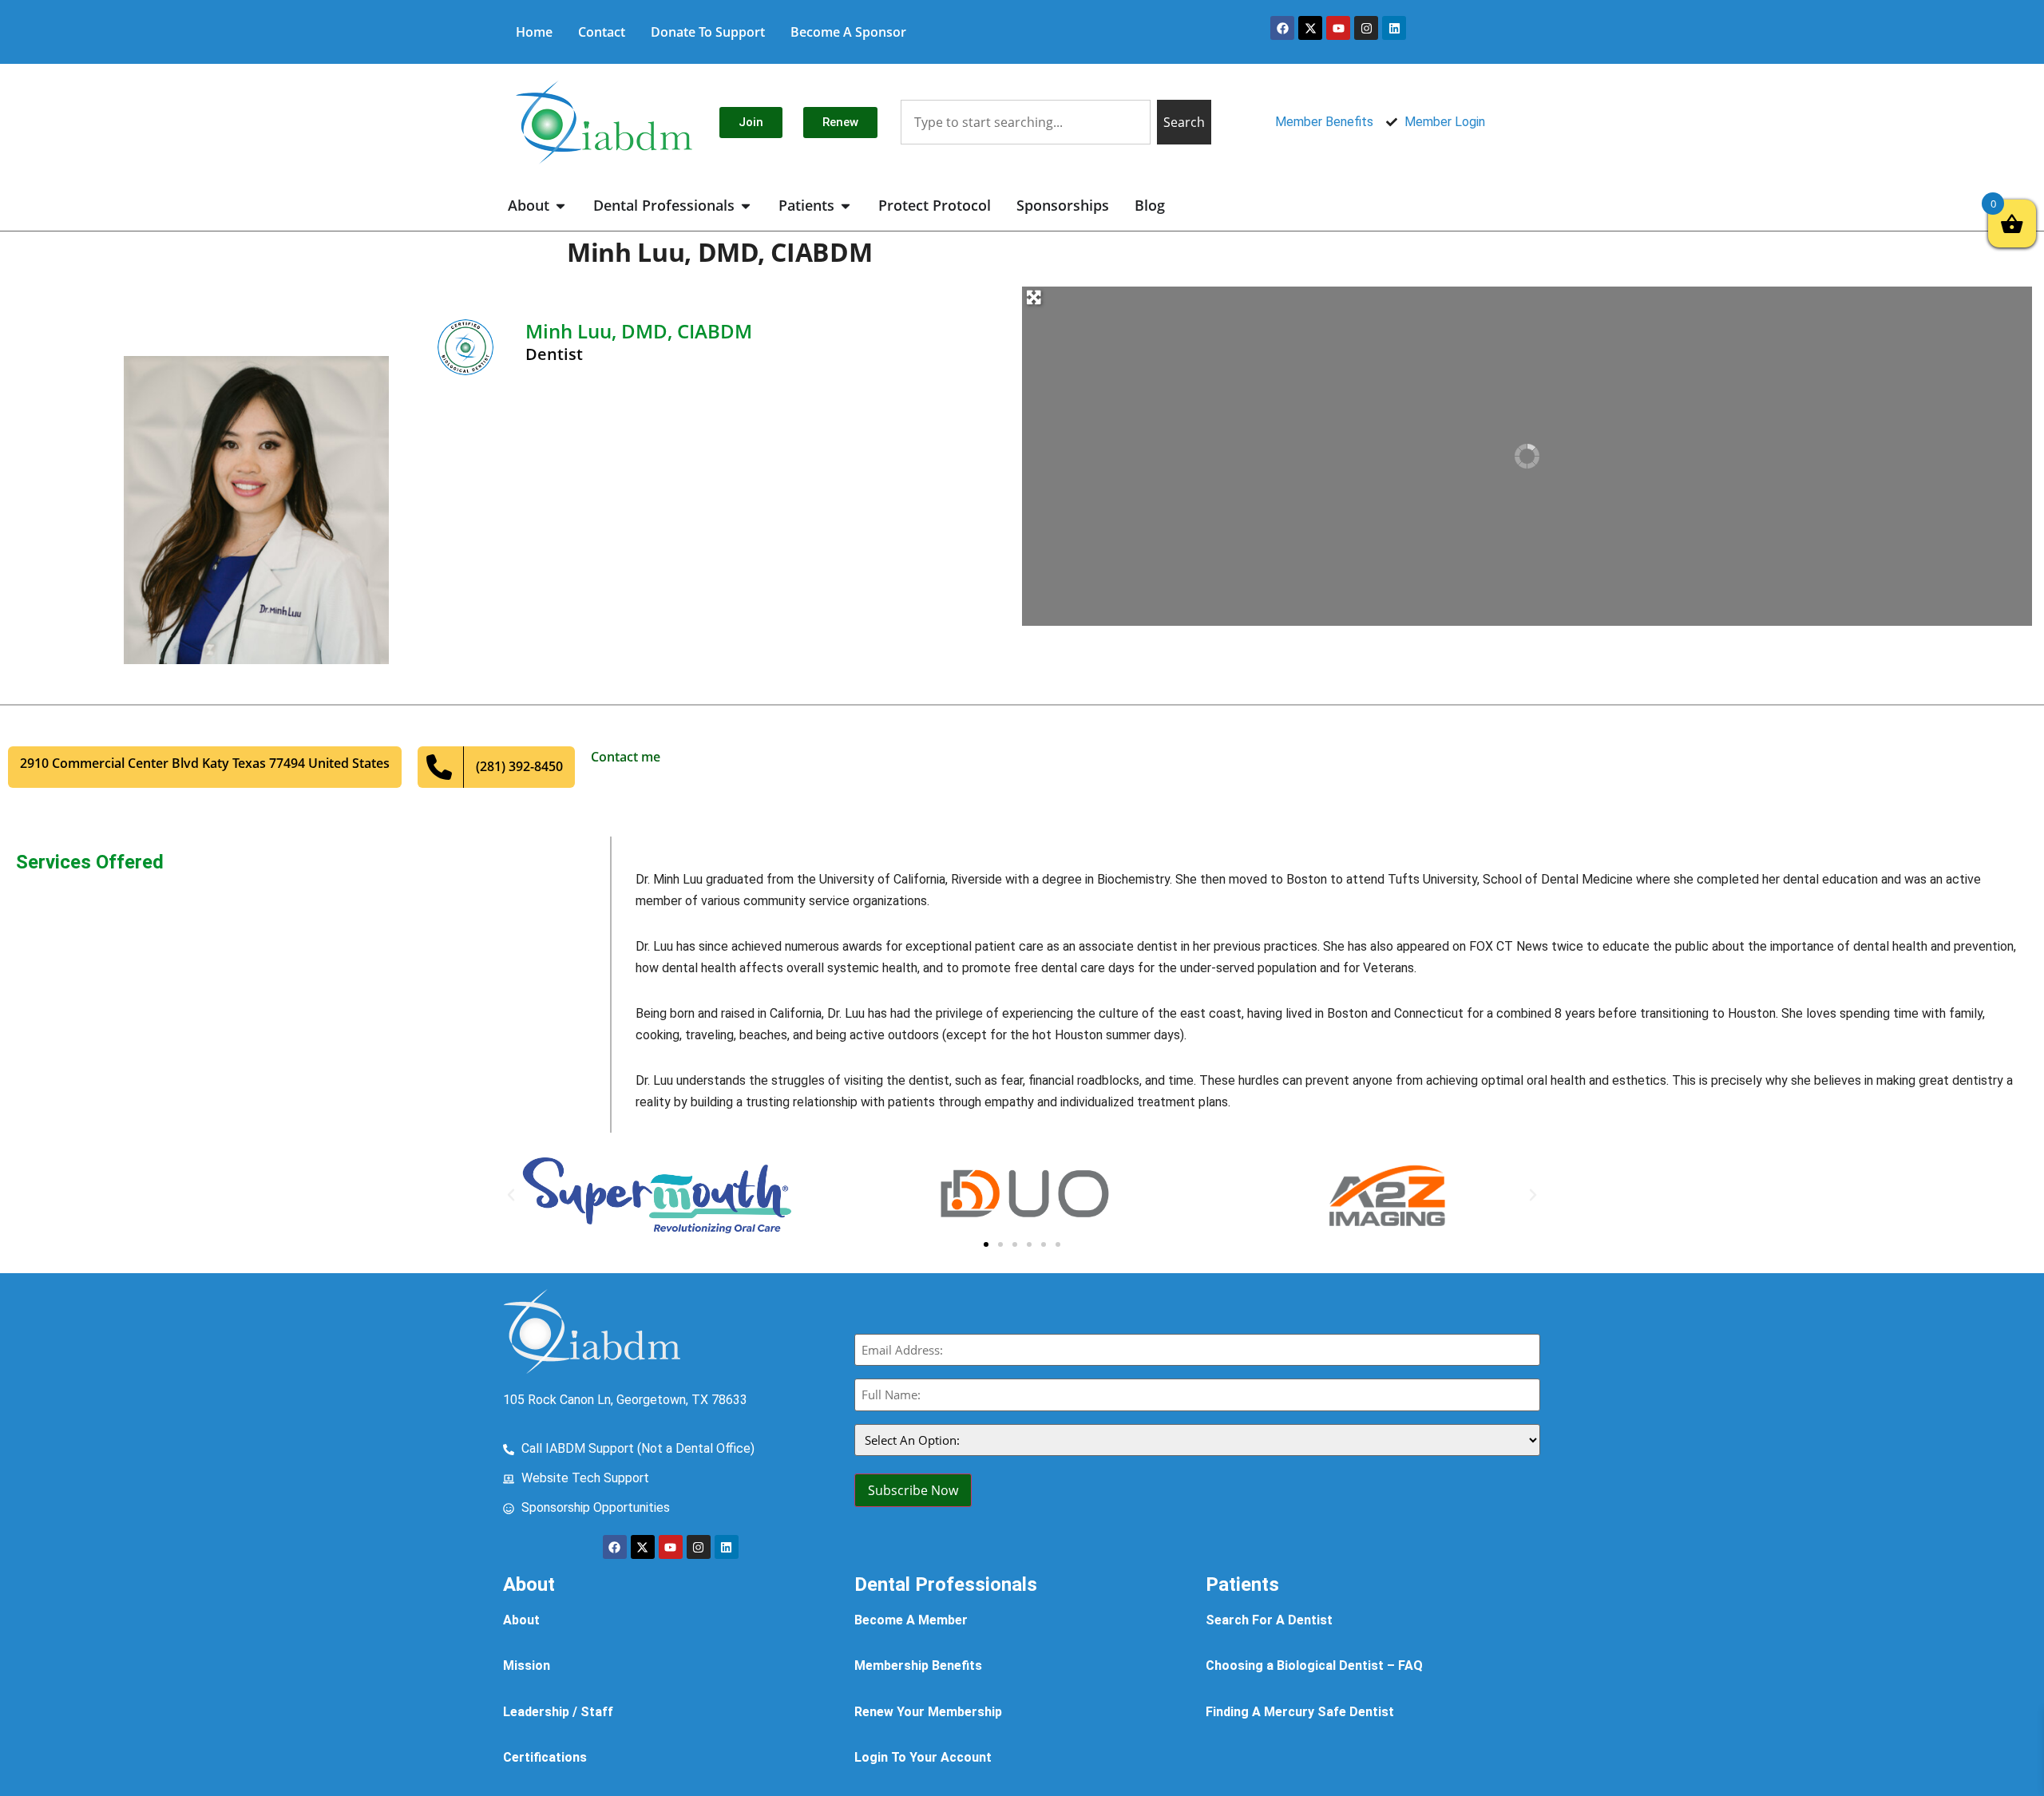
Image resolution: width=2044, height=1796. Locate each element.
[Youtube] (1338, 28)
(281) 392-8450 (519, 766)
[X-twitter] (1310, 28)
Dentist (554, 354)
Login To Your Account (923, 1757)
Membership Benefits (918, 1665)
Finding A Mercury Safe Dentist (1300, 1712)
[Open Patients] (846, 206)
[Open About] (561, 206)
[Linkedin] (1394, 28)
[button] (511, 1195)
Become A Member (911, 1620)
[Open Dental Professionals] (746, 206)
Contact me (626, 757)
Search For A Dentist (1269, 1620)
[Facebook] (1282, 28)
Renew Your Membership (928, 1712)
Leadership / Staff (558, 1712)
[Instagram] (1366, 28)
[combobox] (1025, 122)
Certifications (545, 1757)
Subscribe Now (913, 1490)
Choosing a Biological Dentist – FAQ (1314, 1665)
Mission (527, 1665)
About (521, 1620)
